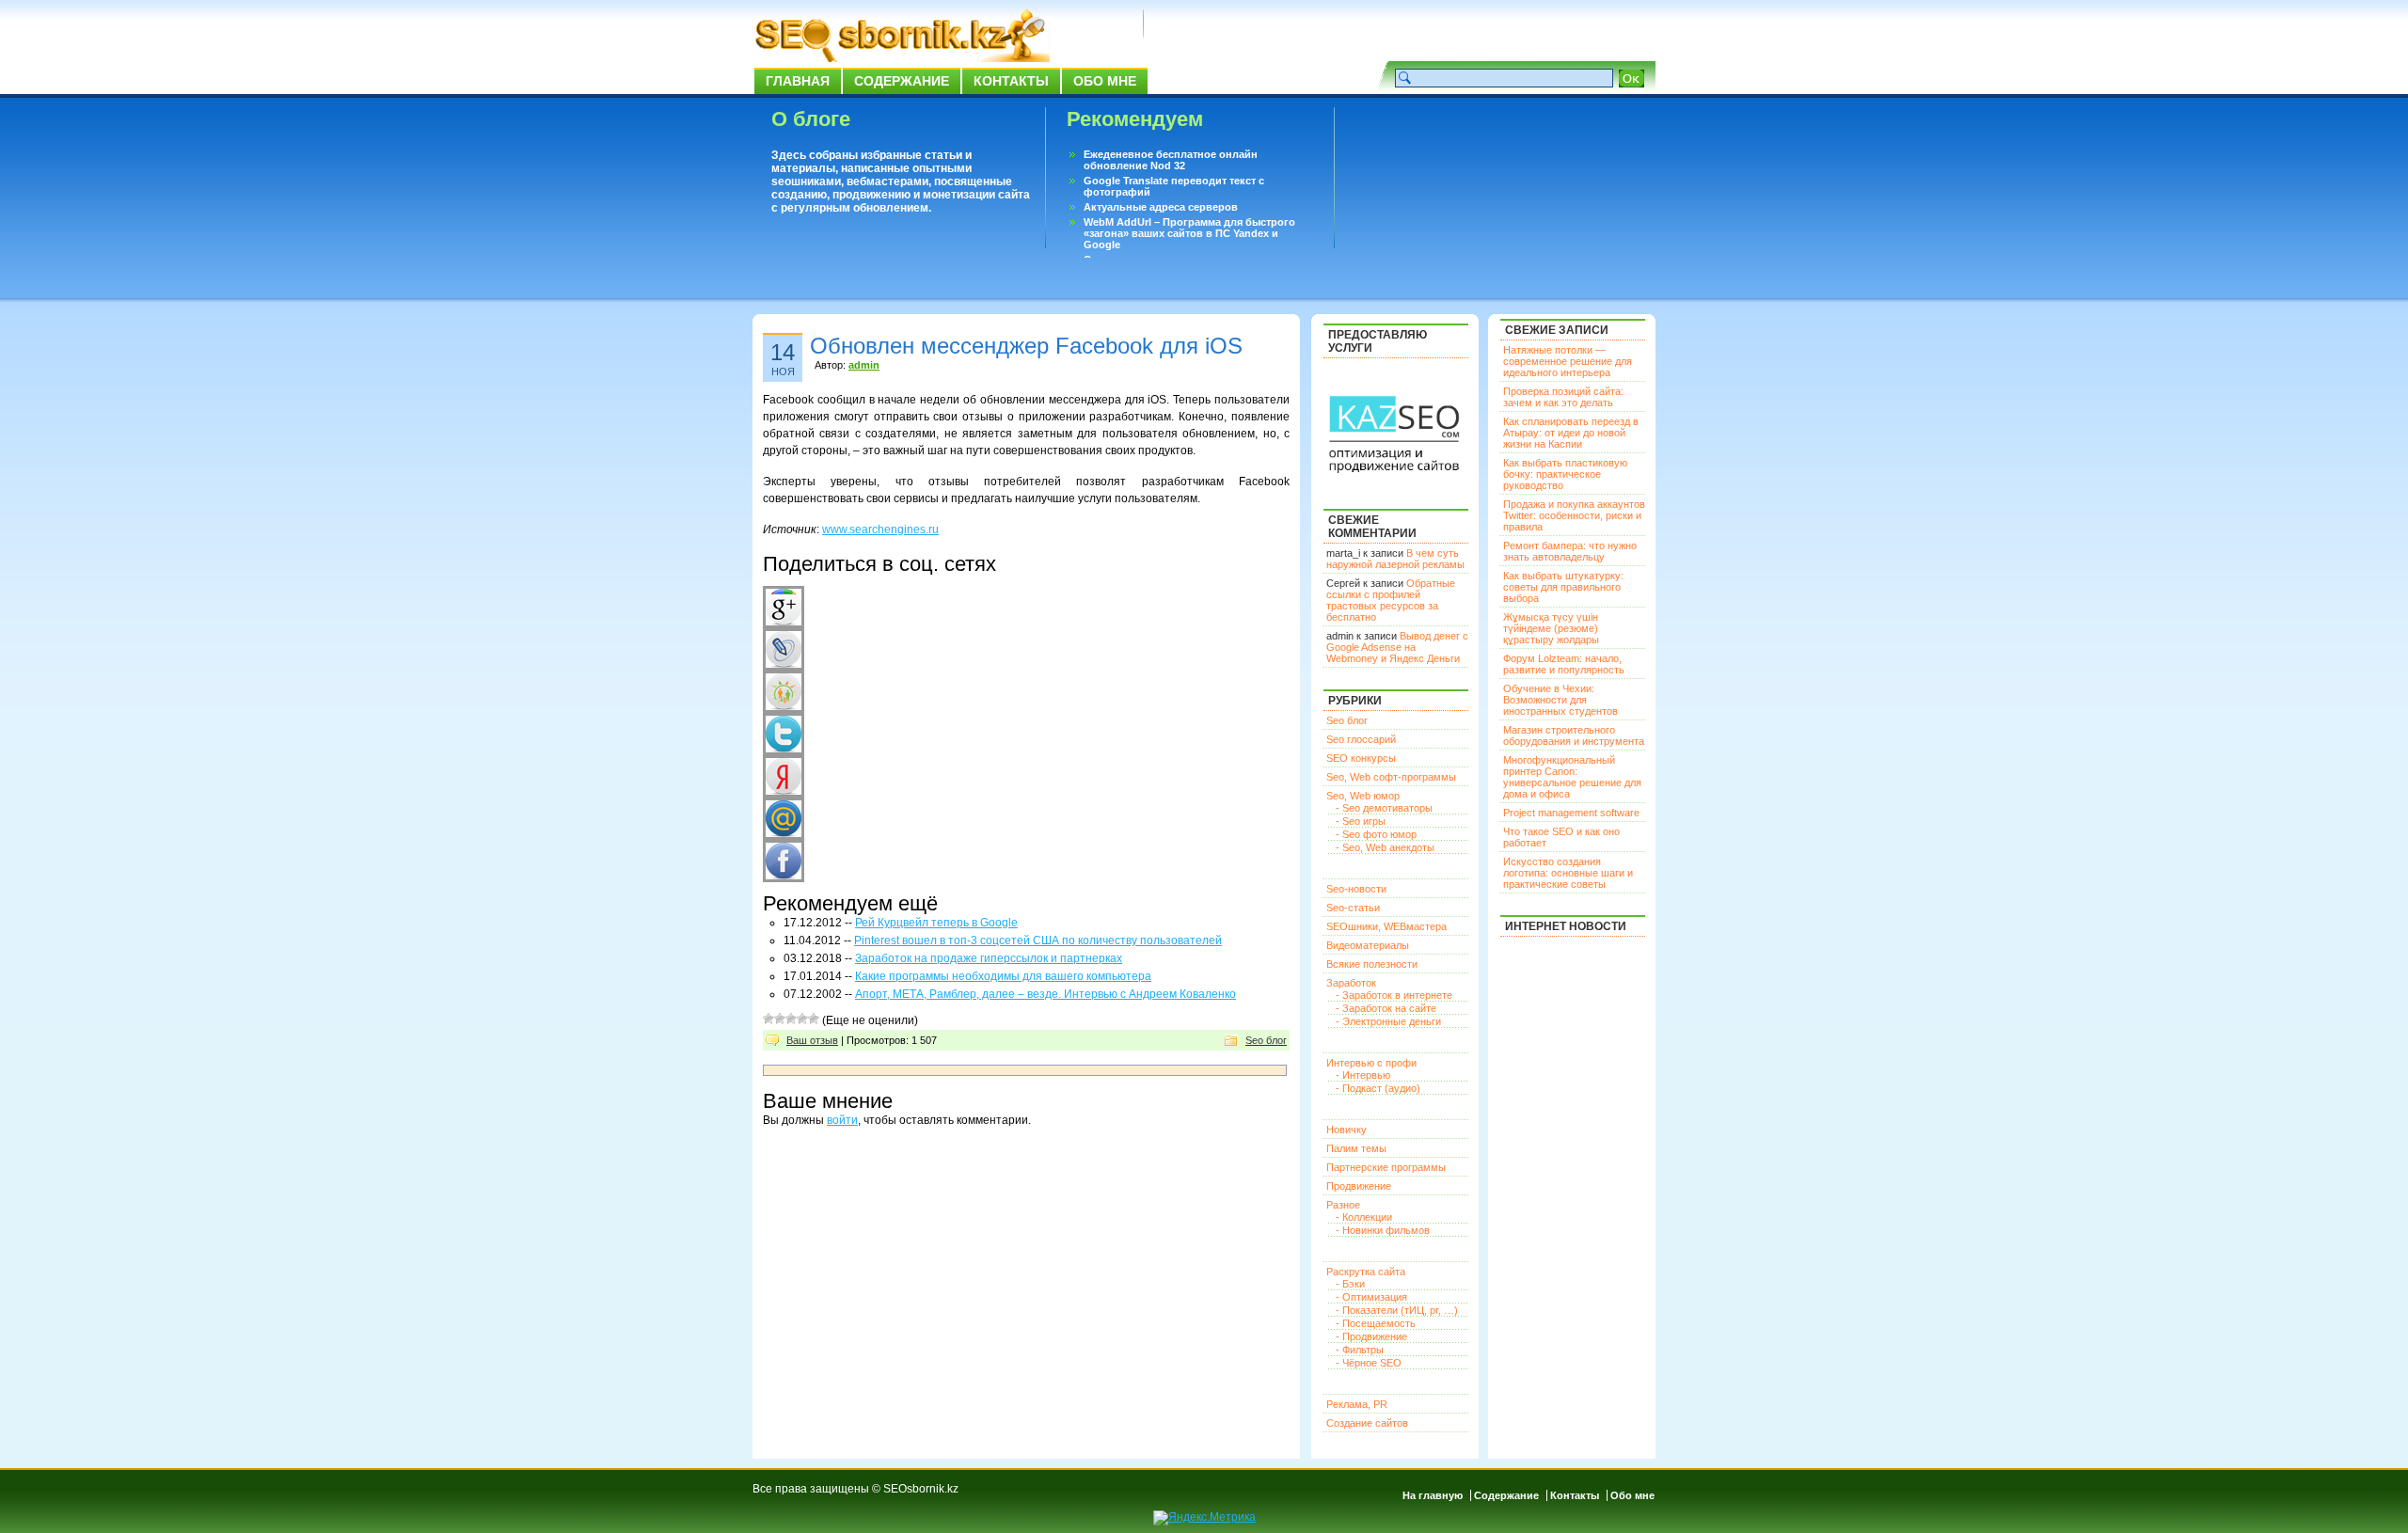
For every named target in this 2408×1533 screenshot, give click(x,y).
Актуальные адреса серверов (1161, 207)
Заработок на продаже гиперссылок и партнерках (989, 958)
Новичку (1347, 1130)
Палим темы (1356, 1148)
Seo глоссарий (1361, 739)
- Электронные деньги (1388, 1021)
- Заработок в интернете (1394, 995)
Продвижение (1359, 1186)
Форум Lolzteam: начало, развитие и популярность (1564, 664)
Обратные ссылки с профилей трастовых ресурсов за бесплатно (1391, 600)
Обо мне (1105, 81)
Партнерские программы (1386, 1167)
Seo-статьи (1353, 908)
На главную (1433, 1495)
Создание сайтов (1367, 1423)
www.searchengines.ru (880, 529)
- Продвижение (1371, 1336)
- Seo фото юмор (1376, 834)
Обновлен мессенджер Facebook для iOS (1026, 346)
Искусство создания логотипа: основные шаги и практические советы (1568, 873)
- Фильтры (1360, 1350)
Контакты (1011, 81)
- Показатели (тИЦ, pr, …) (1397, 1310)
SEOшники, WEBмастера (1386, 926)
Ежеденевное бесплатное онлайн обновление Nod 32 (1171, 160)
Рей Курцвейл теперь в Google (936, 923)
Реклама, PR (1357, 1404)
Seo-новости (1356, 889)
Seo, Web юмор (1363, 796)
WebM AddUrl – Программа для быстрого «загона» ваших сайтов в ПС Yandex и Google (1189, 233)
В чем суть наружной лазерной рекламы (1395, 559)
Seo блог (1266, 1040)
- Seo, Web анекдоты (1385, 847)
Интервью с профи (1371, 1063)
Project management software (1571, 813)
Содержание (902, 81)
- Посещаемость (1376, 1323)
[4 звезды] (802, 1019)
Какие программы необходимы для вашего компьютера (1003, 976)
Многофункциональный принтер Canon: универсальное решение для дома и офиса (1572, 777)
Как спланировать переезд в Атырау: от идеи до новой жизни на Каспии (1571, 433)
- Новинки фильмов (1383, 1230)
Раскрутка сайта (1366, 1272)
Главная (798, 81)
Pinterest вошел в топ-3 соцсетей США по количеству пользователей (1038, 940)
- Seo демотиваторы (1384, 808)
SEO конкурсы (1361, 758)
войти (842, 1120)
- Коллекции (1364, 1217)
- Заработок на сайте (1386, 1008)
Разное (1343, 1205)
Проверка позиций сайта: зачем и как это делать (1563, 397)
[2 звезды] (780, 1019)
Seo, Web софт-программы (1391, 777)
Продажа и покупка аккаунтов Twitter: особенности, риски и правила (1574, 515)
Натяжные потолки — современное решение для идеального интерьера (1568, 361)
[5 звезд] (814, 1019)
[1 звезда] (768, 1019)
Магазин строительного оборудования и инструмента (1574, 735)
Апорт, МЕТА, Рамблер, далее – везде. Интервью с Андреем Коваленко (1046, 994)
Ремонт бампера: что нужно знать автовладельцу (1570, 551)
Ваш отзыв (812, 1040)
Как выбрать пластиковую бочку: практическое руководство (1565, 474)
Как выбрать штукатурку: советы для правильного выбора (1563, 587)
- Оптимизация (1371, 1297)
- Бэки (1350, 1284)
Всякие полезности (1372, 964)
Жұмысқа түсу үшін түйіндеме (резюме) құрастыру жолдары (1551, 628)
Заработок (1351, 983)
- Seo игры (1361, 821)
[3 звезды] (791, 1019)
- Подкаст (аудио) (1378, 1088)
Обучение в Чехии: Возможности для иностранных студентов (1560, 700)
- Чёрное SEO (1369, 1363)
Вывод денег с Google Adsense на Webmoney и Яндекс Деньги (1397, 647)
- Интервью (1363, 1075)
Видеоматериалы (1368, 945)
